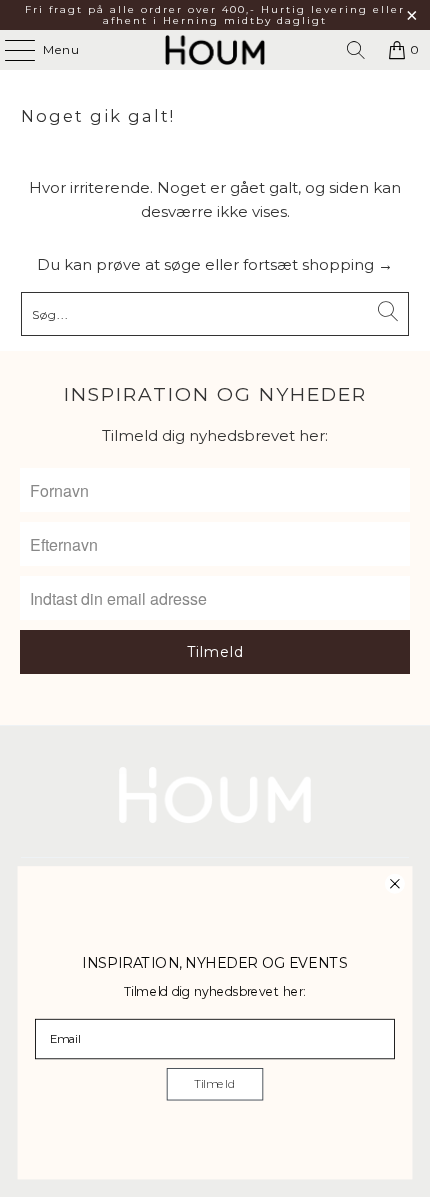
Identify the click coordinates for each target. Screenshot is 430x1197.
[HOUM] (215, 50)
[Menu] (10, 50)
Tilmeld (214, 1084)
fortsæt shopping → (318, 264)
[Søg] (356, 50)
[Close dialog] (394, 883)
